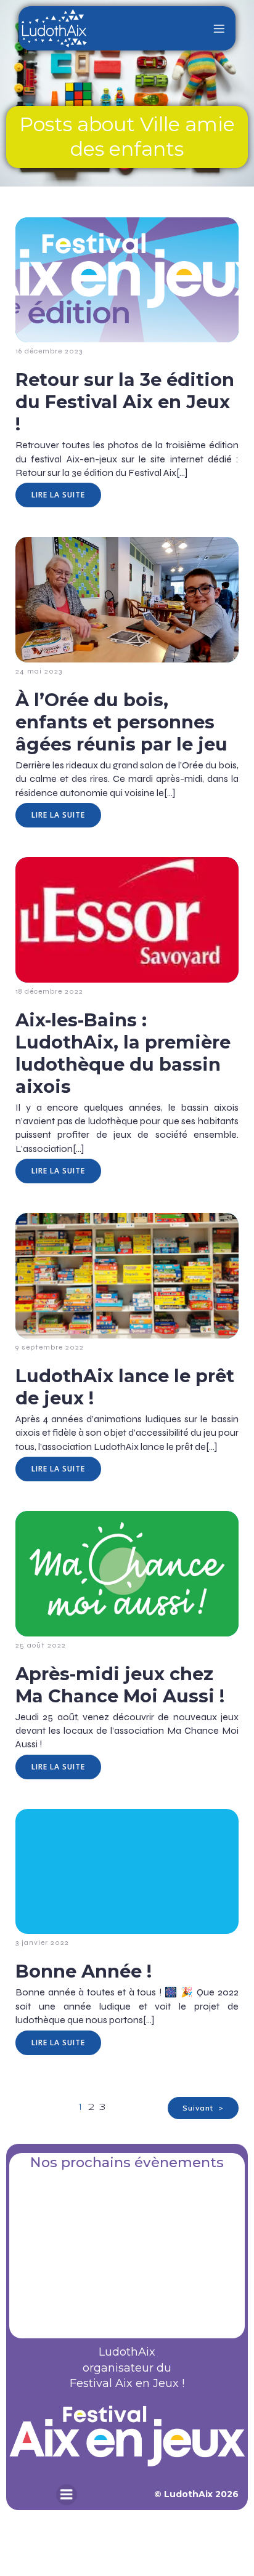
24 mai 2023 (39, 671)
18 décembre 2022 (49, 991)
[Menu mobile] (219, 28)
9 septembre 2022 (50, 1347)
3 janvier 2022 (42, 1942)
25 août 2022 (41, 1645)
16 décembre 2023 (49, 351)
